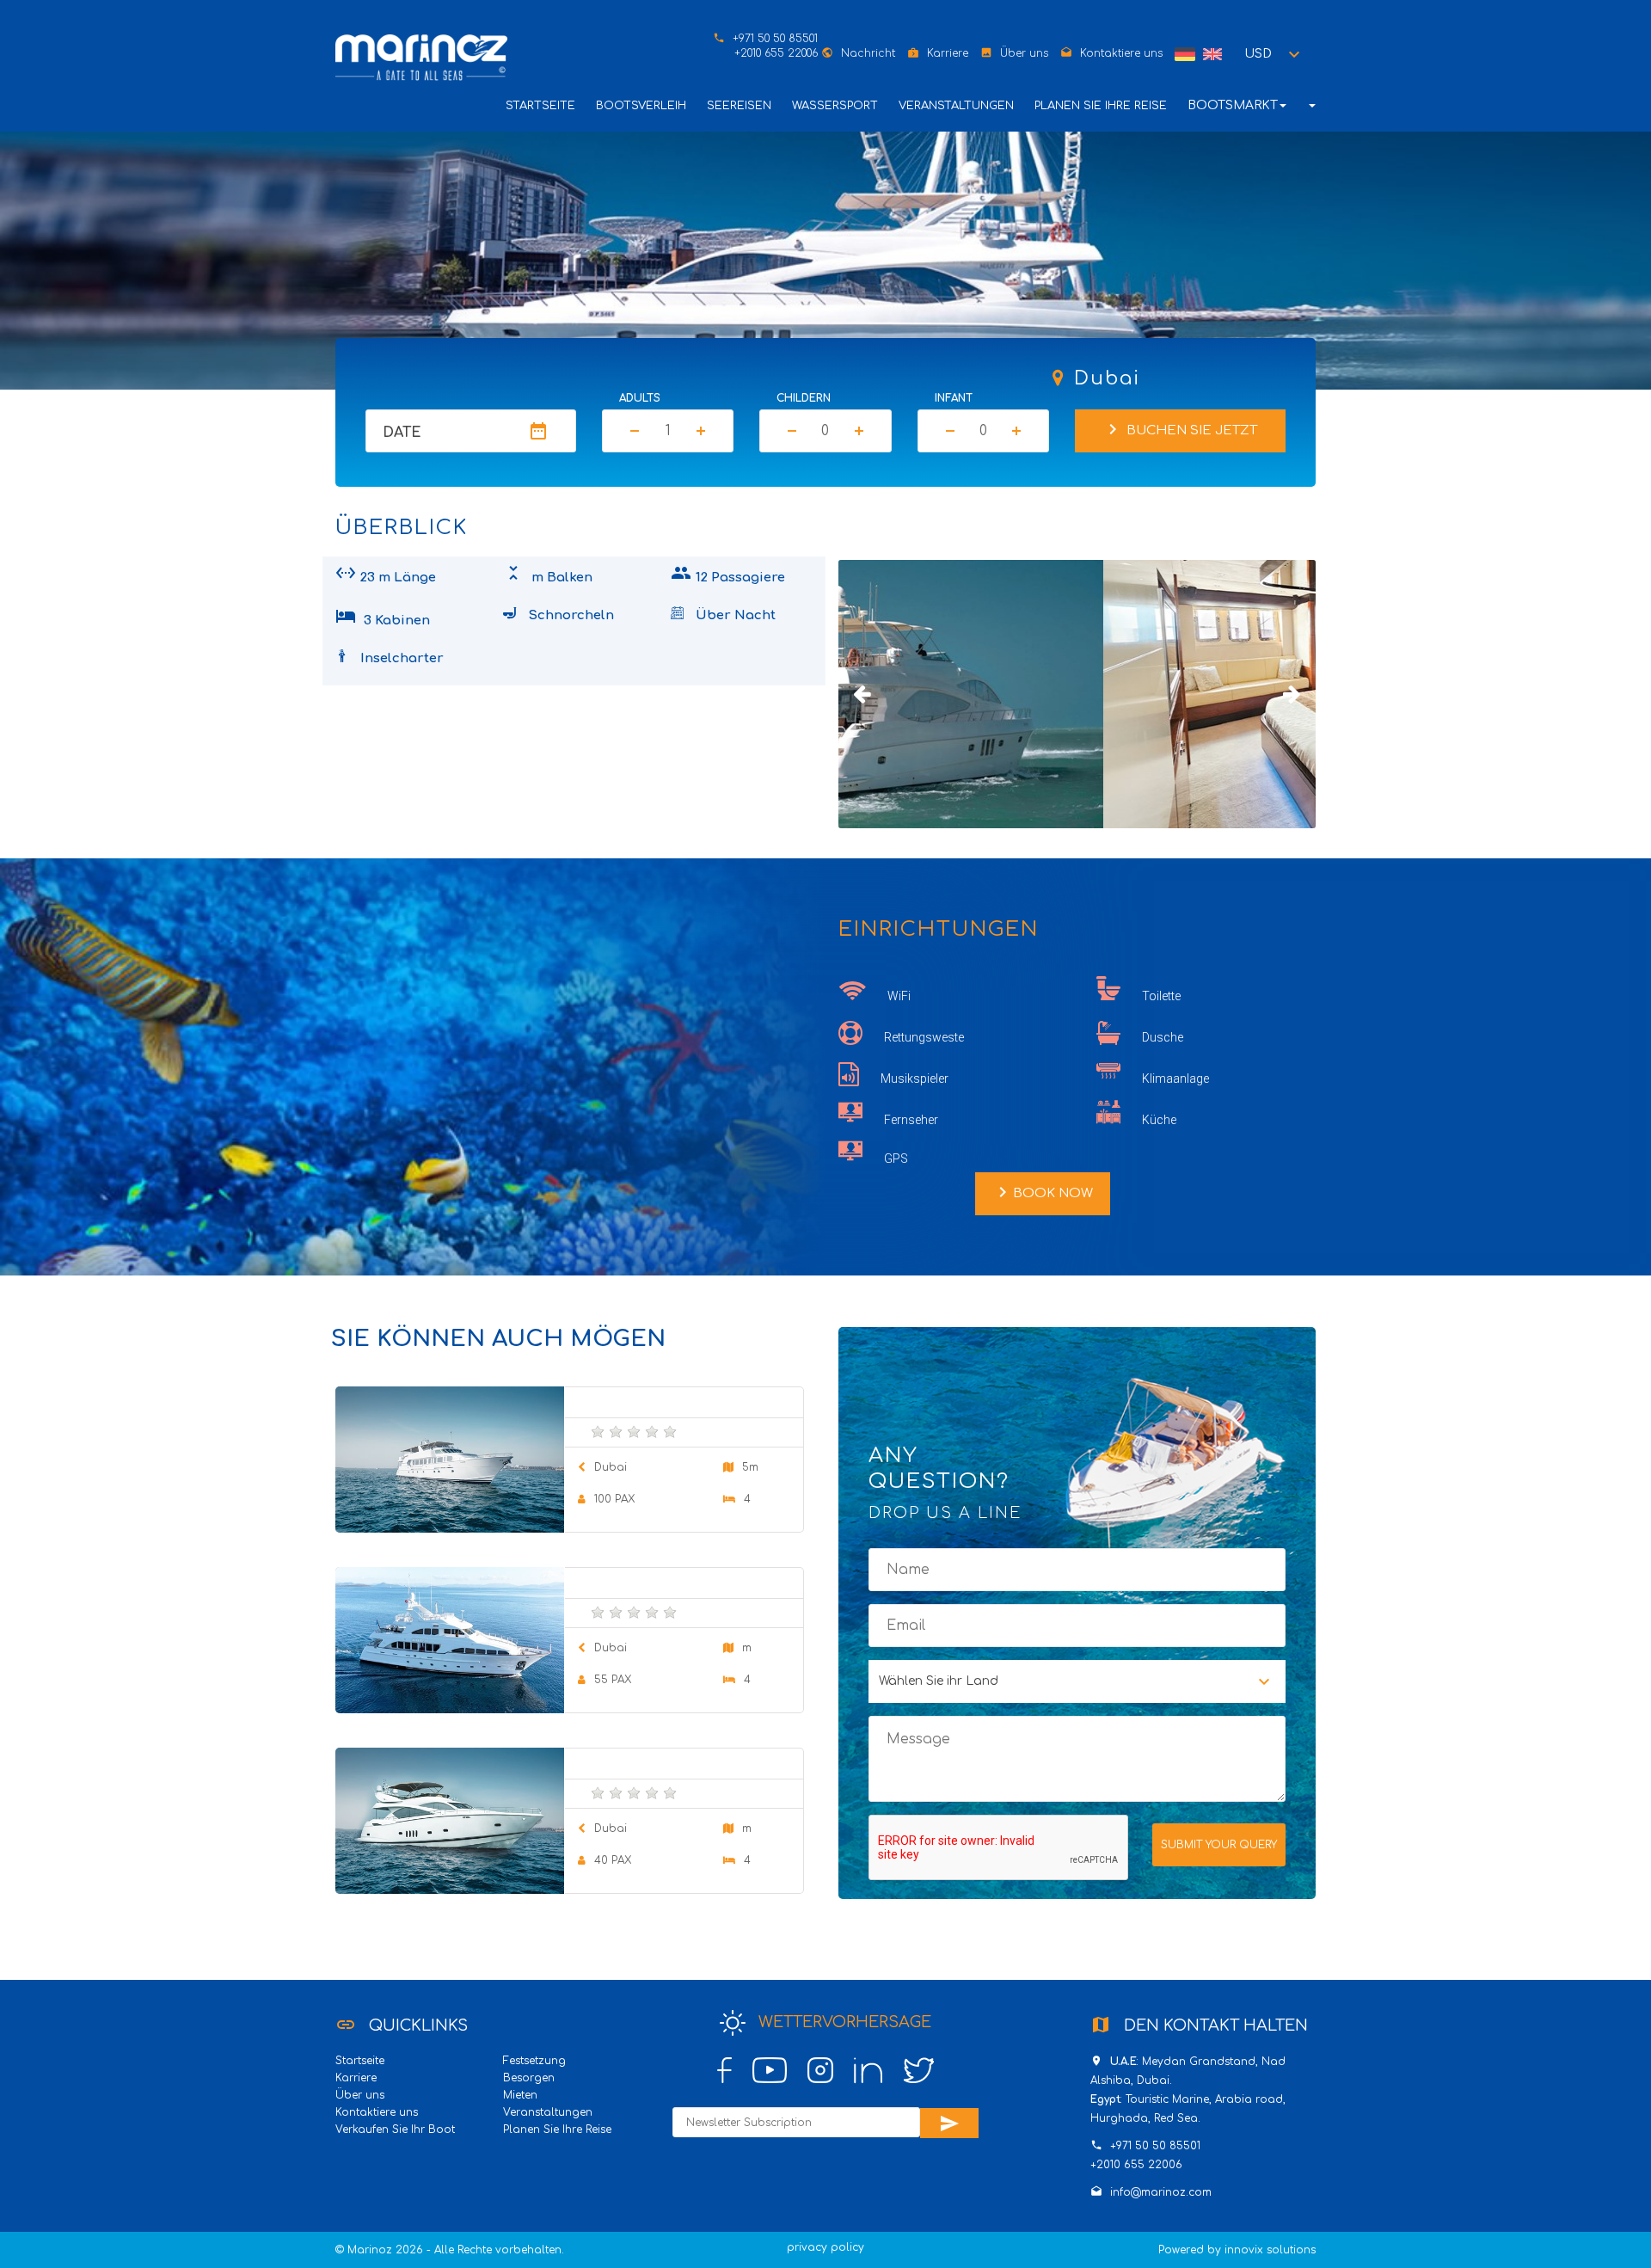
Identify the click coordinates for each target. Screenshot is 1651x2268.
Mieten (520, 2095)
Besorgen (529, 2078)
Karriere (948, 53)
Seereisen (739, 106)
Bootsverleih (641, 106)
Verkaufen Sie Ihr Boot (395, 2130)
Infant (954, 398)
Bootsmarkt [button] (1233, 105)
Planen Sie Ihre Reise (1101, 106)
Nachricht (868, 53)
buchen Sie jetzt (1180, 429)
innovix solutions (1270, 2250)
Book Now (1043, 1192)
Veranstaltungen (956, 106)
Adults (640, 398)
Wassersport (835, 106)
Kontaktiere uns (1121, 53)
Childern (804, 398)
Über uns (1024, 53)
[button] (1275, 54)
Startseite (540, 106)
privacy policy (825, 2247)
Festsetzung (534, 2061)
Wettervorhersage (843, 2022)
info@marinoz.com (1161, 2192)
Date (402, 433)
